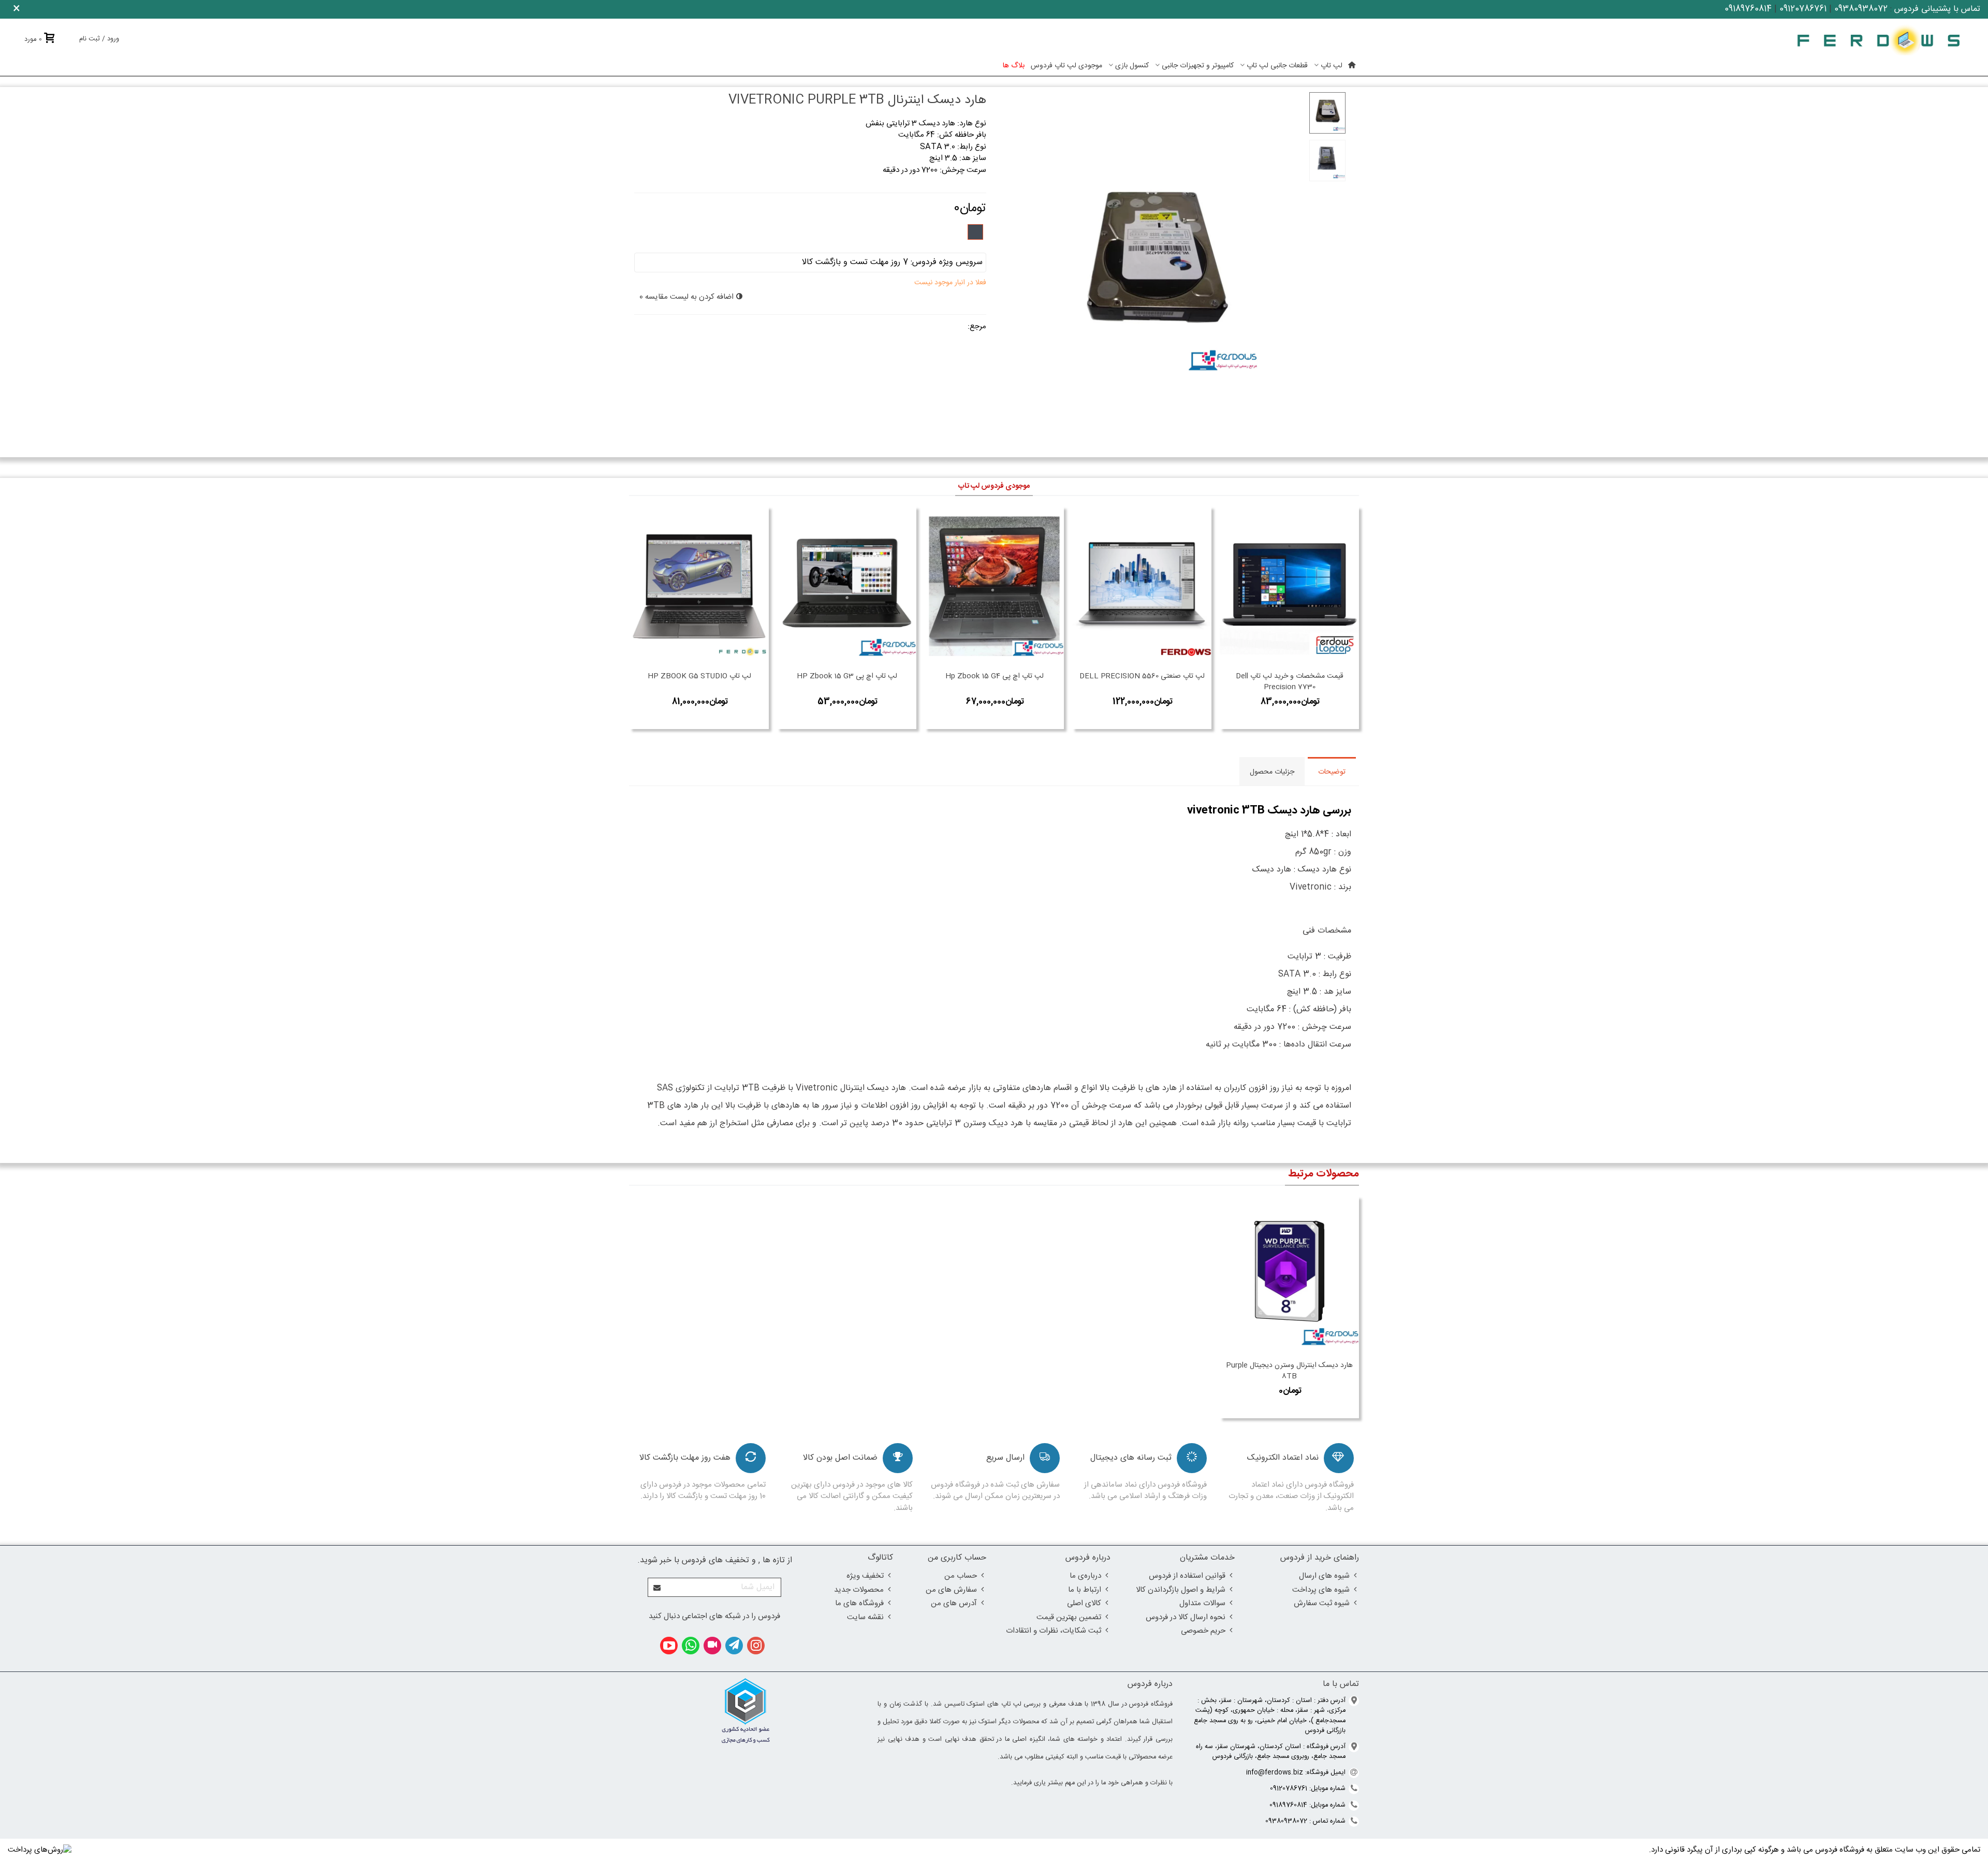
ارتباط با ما (1085, 1590)
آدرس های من (954, 1603)
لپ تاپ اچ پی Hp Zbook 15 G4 (995, 677)
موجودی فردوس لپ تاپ (994, 486)
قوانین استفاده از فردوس (1187, 1576)
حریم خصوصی (1203, 1631)
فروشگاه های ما (859, 1603)
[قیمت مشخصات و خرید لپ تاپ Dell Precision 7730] (1289, 586)
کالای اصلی (1084, 1603)
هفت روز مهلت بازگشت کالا (685, 1458)
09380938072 (1861, 9)
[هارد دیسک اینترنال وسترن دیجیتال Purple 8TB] (1289, 1276)
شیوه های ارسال (1324, 1576)
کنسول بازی (1132, 66)
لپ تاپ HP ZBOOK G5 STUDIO (699, 677)
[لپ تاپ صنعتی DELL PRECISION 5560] (1142, 586)
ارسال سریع (1005, 1458)
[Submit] (657, 1587)
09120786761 (1803, 9)
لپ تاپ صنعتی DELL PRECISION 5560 (1142, 677)
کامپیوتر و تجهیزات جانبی (1198, 66)
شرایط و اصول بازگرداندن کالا (1181, 1590)
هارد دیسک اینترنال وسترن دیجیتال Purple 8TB (1289, 1371)
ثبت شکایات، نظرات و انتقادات (1054, 1631)
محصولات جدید (859, 1590)
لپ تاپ (1332, 66)
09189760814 (1748, 9)
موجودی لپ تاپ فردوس (1066, 66)
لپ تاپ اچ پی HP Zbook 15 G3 (847, 677)
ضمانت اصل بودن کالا (840, 1458)
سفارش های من (951, 1590)
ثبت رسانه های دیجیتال (1131, 1458)
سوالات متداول (1202, 1603)
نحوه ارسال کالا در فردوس (1186, 1617)
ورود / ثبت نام (99, 39)
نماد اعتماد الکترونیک (1283, 1458)
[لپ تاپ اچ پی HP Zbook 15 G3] (847, 586)
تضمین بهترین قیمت (1069, 1617)
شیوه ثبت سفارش (1322, 1603)
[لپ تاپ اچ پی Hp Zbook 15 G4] (994, 586)
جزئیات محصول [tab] (1272, 772)
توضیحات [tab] (1332, 772)
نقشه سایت (865, 1617)
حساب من (961, 1576)
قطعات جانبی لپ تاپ (1277, 66)
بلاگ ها (1014, 66)
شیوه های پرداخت (1321, 1590)
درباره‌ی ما (1085, 1576)
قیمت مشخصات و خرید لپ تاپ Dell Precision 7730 (1290, 682)
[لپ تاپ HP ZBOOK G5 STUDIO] (699, 586)
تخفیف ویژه (865, 1576)
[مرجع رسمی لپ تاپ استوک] (1879, 40)
